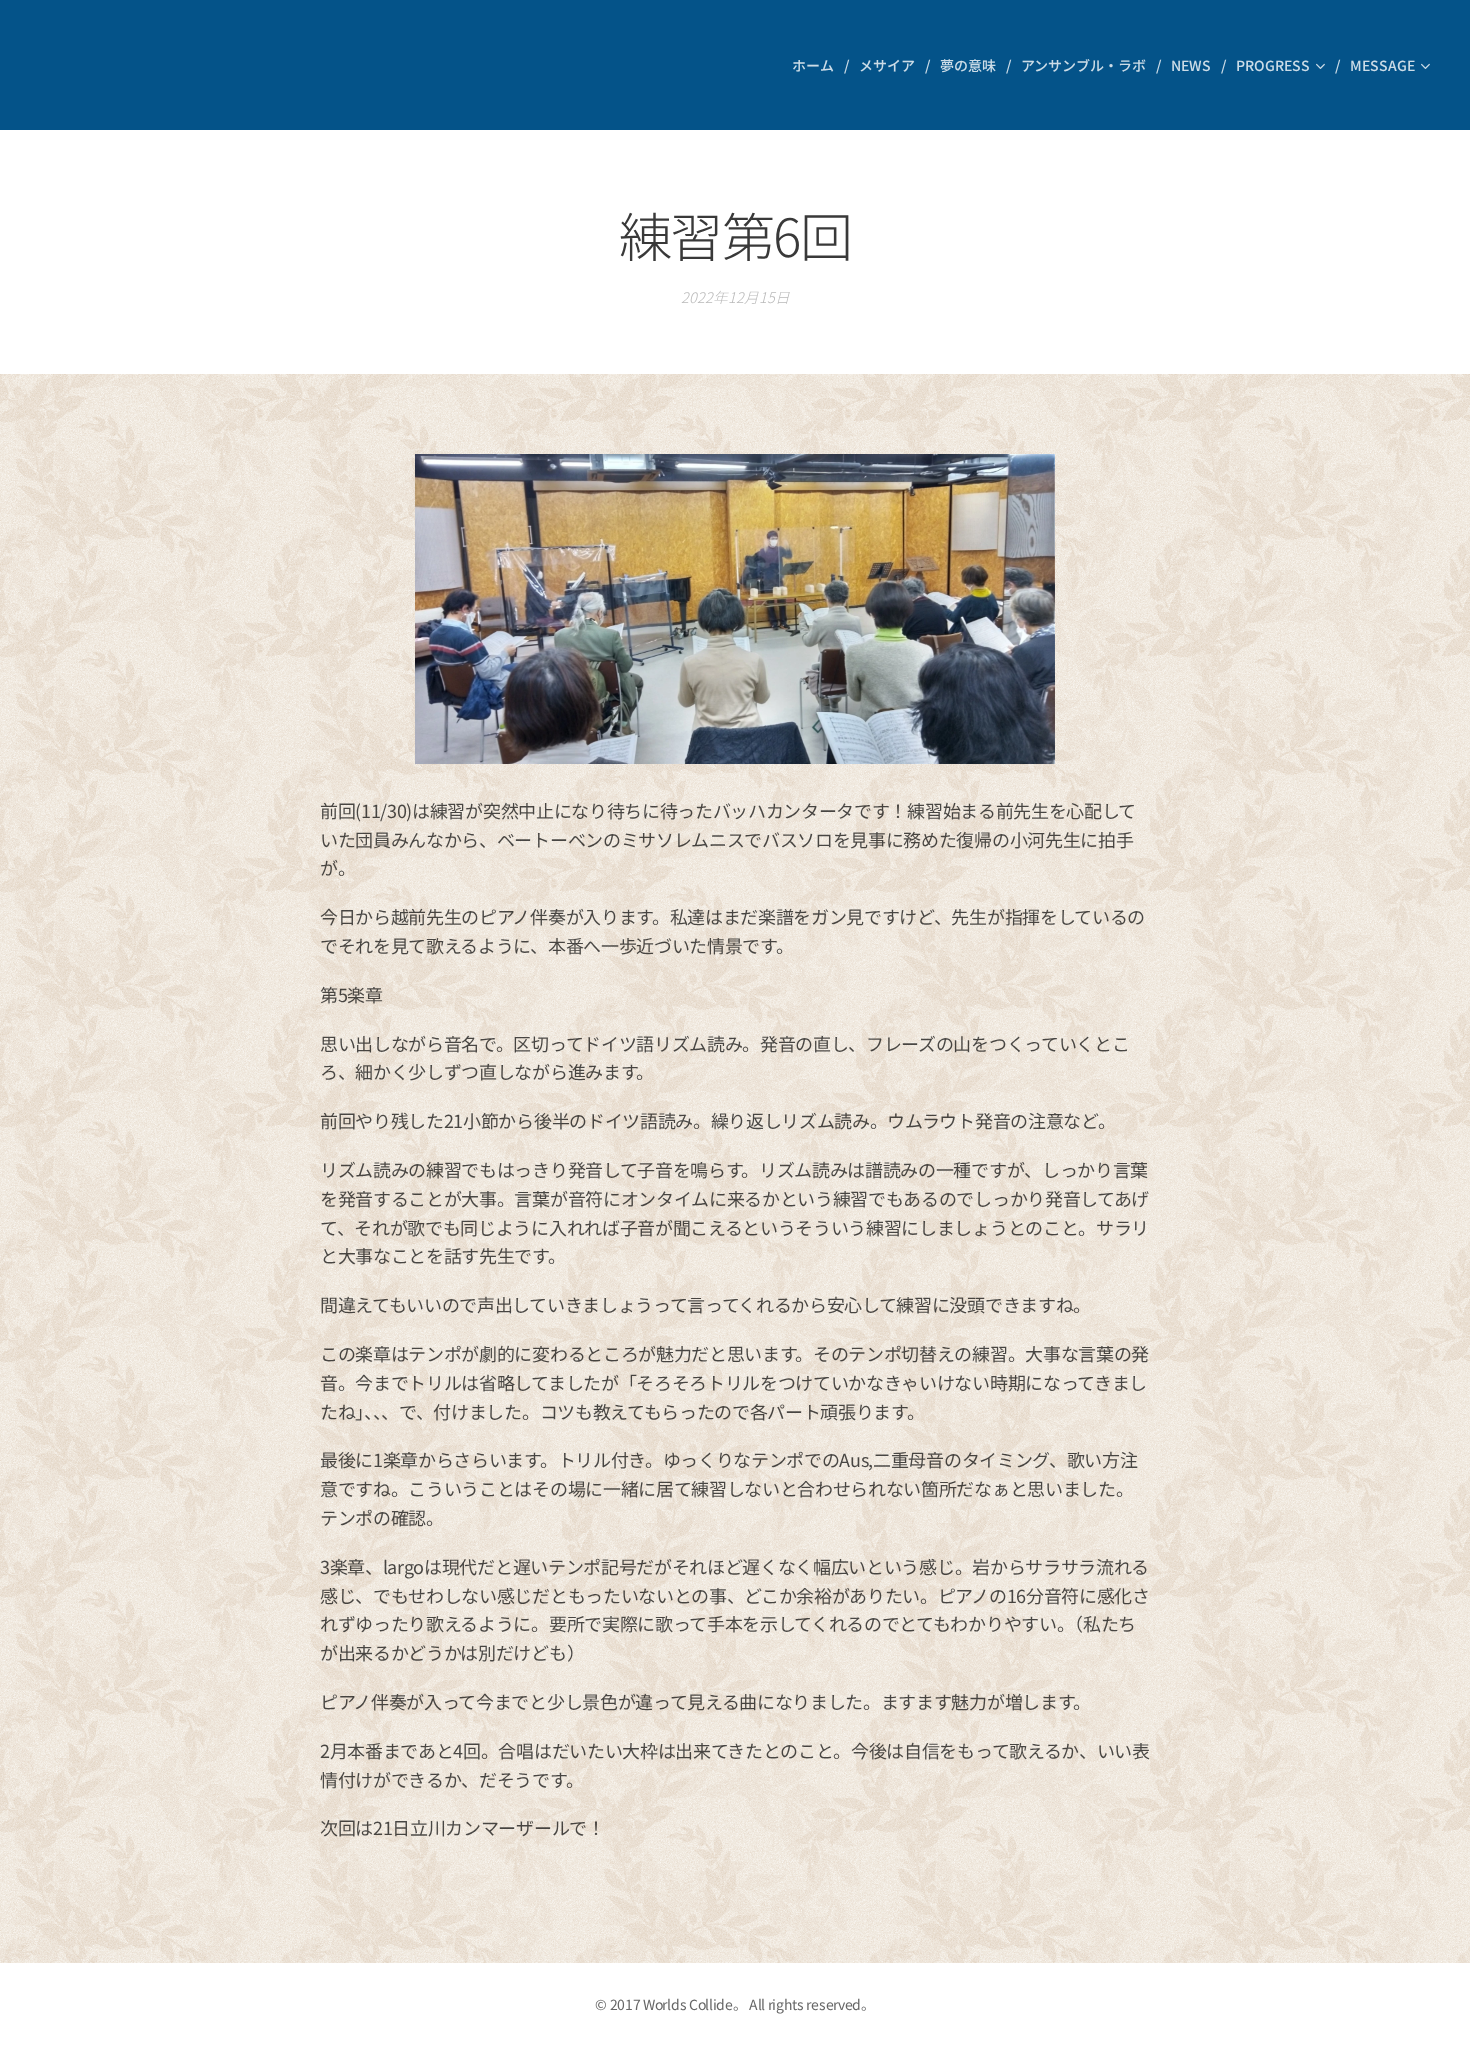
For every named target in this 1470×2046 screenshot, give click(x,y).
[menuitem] (818, 65)
